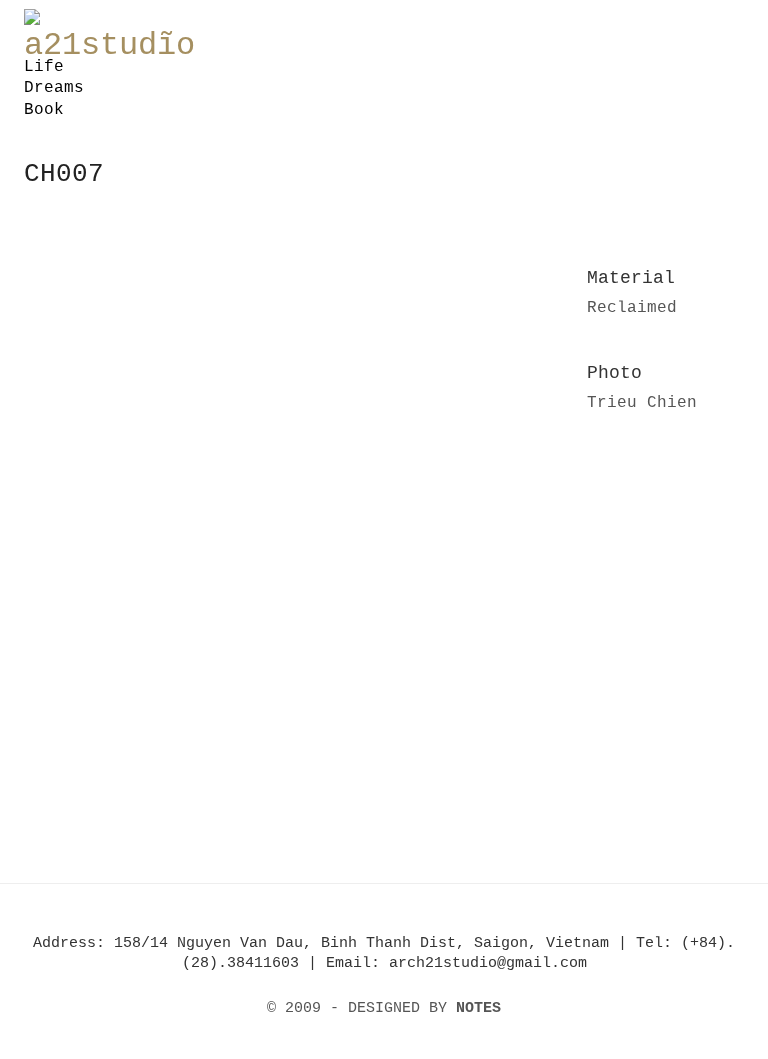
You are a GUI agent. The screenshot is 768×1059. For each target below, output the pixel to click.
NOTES (478, 1008)
